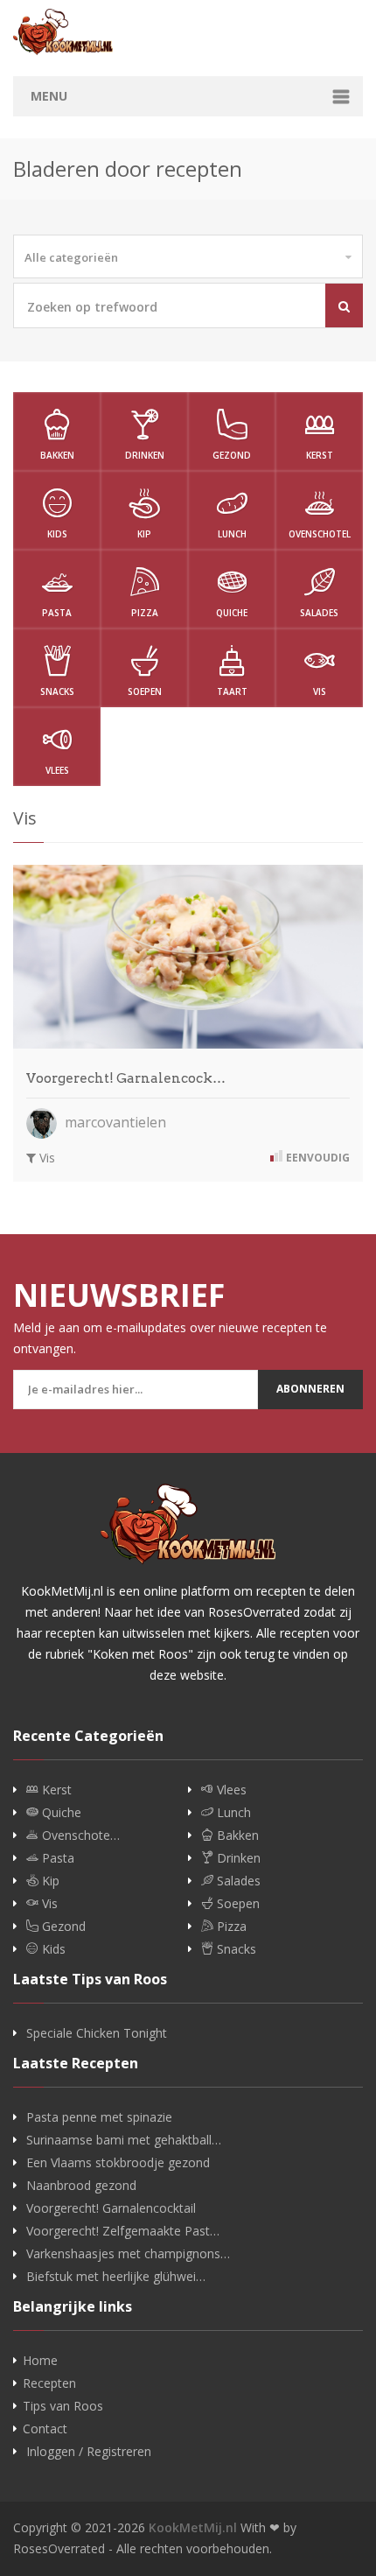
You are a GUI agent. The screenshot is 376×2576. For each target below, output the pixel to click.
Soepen (145, 691)
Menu (49, 96)
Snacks (57, 691)
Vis (320, 691)
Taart (232, 691)
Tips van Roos (63, 2406)
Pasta (57, 613)
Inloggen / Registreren (89, 2452)
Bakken (57, 455)
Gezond (232, 455)
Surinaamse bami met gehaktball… (124, 2140)
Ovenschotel (320, 534)
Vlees (57, 770)
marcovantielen (114, 1122)
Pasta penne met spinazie (99, 2117)
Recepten (49, 2383)
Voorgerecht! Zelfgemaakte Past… (123, 2231)
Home (40, 2361)
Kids (57, 534)
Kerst (320, 455)
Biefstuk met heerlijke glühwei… (116, 2277)
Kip (144, 534)
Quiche (232, 613)
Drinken (145, 455)
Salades (319, 613)
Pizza (145, 613)
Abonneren (310, 1389)
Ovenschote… (79, 1835)
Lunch (232, 534)
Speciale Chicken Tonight (97, 2033)
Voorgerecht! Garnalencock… (126, 1078)
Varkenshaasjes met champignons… (128, 2254)
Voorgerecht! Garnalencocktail (111, 2208)
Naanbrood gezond (81, 2186)
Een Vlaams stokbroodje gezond (118, 2163)
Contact (45, 2429)
